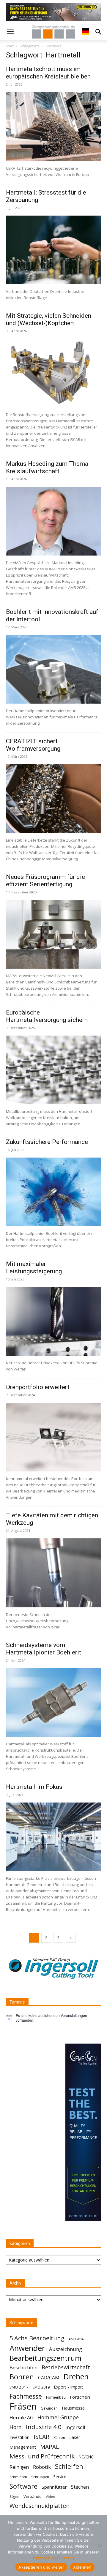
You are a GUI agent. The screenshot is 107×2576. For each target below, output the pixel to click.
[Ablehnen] (100, 2545)
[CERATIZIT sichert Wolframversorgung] (53, 799)
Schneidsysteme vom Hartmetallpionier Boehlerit (44, 1649)
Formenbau (56, 2397)
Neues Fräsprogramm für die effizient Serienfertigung (45, 881)
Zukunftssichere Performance (47, 1142)
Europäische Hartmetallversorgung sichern (47, 1016)
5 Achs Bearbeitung (37, 2338)
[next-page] (71, 1938)
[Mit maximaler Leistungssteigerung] (53, 1321)
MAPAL (49, 2447)
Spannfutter (54, 2487)
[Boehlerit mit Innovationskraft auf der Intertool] (53, 669)
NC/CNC (86, 2457)
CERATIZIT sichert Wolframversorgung (33, 745)
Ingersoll (75, 2427)
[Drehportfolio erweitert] (53, 1437)
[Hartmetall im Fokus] (53, 1837)
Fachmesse (26, 2396)
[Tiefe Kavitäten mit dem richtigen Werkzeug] (53, 1573)
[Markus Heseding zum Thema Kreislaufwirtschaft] (53, 521)
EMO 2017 (19, 2387)
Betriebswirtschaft (66, 2367)
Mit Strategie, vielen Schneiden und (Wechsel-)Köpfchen (49, 319)
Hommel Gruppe (58, 2417)
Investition (19, 2437)
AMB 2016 (76, 2339)
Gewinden (49, 2408)
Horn (16, 2427)
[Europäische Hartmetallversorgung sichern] (53, 1070)
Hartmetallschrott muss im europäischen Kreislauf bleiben (48, 73)
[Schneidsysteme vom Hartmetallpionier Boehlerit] (53, 1702)
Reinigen (19, 2467)
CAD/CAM (49, 2378)
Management (23, 2447)
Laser (75, 2437)
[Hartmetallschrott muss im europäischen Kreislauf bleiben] (53, 126)
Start (10, 46)
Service (60, 2477)
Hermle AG (21, 2418)
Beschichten (23, 2367)
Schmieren (18, 2477)
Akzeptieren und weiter (41, 2567)
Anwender (27, 2348)
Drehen (76, 2377)
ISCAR (41, 2437)
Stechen (80, 2487)
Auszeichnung (66, 2349)
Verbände (33, 2496)
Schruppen (40, 2477)
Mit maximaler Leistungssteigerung (34, 1268)
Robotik (42, 2467)
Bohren (22, 2377)
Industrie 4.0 (44, 2427)
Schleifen (69, 2466)
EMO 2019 (41, 2387)
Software (23, 2486)
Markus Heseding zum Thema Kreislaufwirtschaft (47, 467)
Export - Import (69, 2387)
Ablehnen (82, 2567)
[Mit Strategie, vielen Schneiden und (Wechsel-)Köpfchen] (53, 373)
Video (51, 2496)
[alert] (53, 2018)
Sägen (14, 2496)
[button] (10, 32)
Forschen (80, 2397)
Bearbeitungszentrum (45, 2358)
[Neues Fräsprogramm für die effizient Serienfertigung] (53, 934)
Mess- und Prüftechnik (42, 2456)
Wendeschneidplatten (40, 2506)
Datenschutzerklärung (53, 2558)
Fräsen (23, 2406)
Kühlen (59, 2438)
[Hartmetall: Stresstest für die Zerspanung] (53, 250)
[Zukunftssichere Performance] (53, 1192)
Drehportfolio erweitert (38, 1387)
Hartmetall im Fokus (34, 1787)
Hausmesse (73, 2408)
